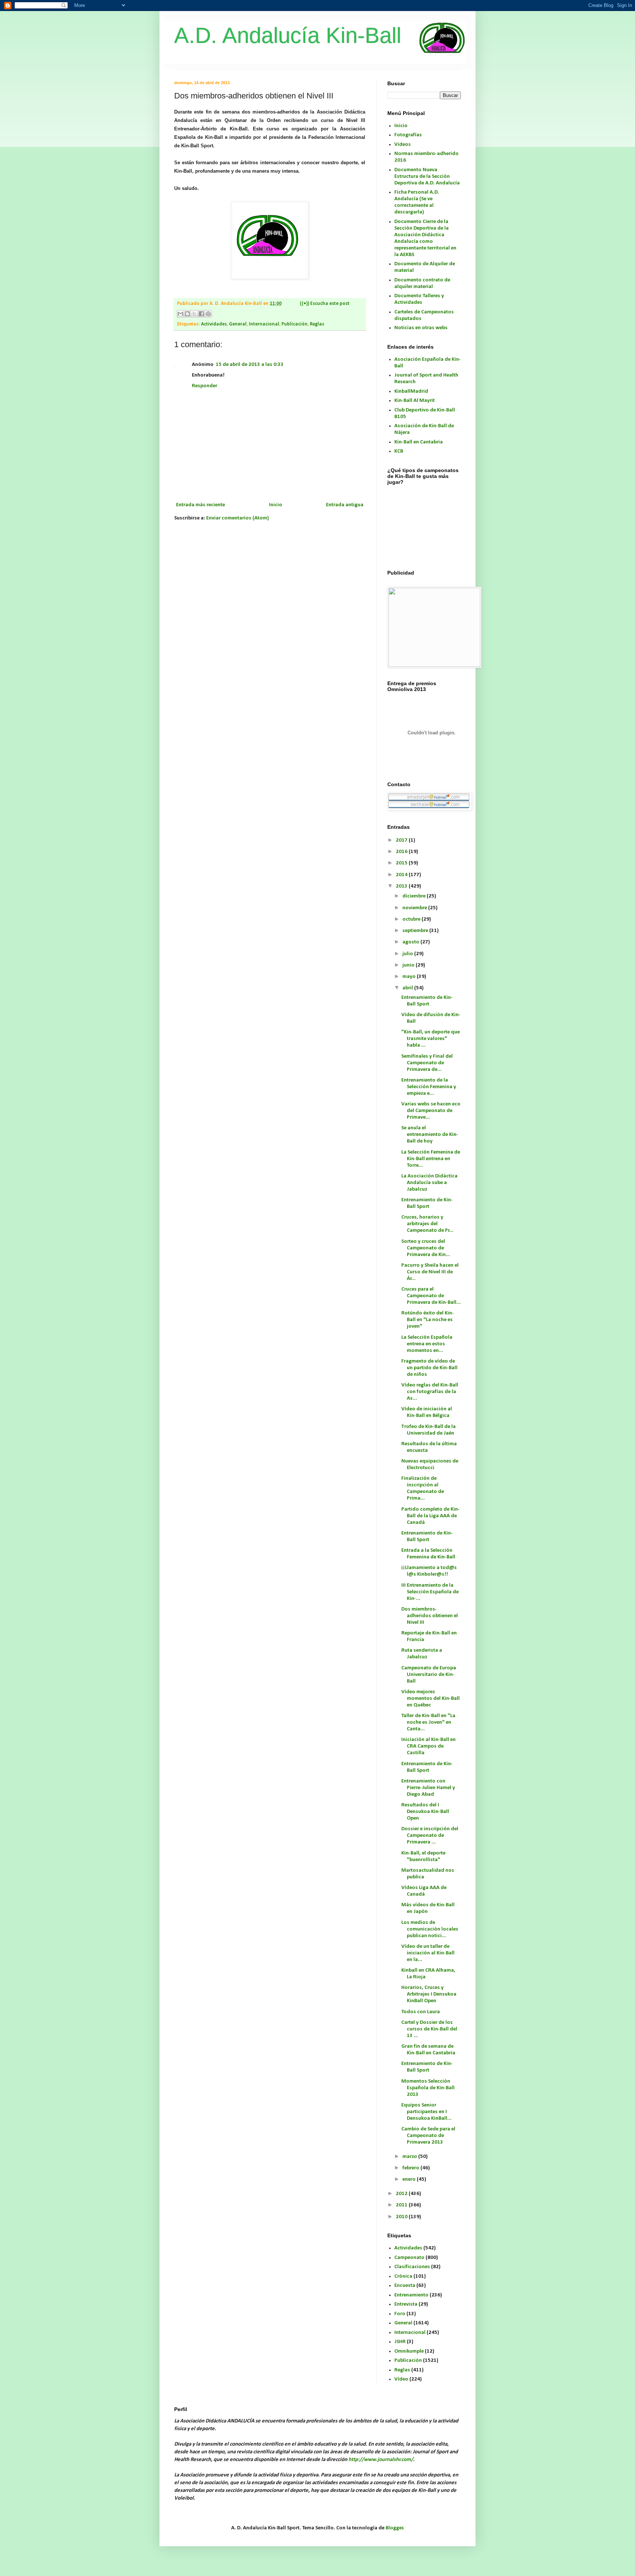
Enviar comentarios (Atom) (238, 518)
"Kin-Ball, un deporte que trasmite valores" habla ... (430, 1039)
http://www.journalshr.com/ (381, 2460)
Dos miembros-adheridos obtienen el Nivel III (430, 1616)
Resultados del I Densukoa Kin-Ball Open (425, 1812)
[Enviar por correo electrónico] (180, 314)
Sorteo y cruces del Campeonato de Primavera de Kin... (426, 1248)
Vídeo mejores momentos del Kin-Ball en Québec (430, 1699)
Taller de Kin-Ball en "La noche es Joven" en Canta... (428, 1722)
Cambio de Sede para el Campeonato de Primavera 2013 (428, 2136)
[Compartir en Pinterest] (208, 314)
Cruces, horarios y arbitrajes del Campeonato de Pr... (427, 1224)
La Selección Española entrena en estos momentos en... (427, 1344)
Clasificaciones (412, 2267)
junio (409, 965)
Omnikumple (409, 2351)
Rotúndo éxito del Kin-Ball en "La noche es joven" (428, 1320)
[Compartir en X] (194, 314)
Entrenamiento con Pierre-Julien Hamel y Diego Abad (428, 1788)
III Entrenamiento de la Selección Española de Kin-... (430, 1592)
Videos (403, 145)
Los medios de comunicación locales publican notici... (430, 1929)
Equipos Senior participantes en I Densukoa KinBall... (426, 2112)
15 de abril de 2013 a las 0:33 (250, 365)
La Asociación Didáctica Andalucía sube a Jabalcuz (429, 1183)
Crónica (403, 2276)
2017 (402, 840)
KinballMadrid (411, 391)
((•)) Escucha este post (325, 304)
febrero (411, 2168)
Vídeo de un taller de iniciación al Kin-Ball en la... (428, 1953)
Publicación (295, 324)
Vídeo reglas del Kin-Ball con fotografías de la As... (430, 1392)
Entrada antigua (345, 505)
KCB (399, 451)
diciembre (415, 896)
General (238, 324)
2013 (402, 886)
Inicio (276, 505)
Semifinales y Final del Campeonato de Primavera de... (427, 1063)
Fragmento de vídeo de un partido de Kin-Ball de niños (429, 1368)
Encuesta (405, 2286)
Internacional (264, 324)
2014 (402, 875)
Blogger (394, 2528)
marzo (410, 2157)
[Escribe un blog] (187, 314)
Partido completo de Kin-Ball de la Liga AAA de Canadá (430, 1516)
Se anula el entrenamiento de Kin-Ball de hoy (430, 1135)
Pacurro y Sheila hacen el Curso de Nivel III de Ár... (430, 1272)
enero (410, 2179)
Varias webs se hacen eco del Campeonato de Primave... (431, 1111)
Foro (400, 2314)
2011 (402, 2205)
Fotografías (408, 135)
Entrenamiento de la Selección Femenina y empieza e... (429, 1087)
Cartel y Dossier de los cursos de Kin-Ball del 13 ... (429, 2029)
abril (408, 988)
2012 (402, 2194)
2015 (402, 863)
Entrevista (406, 2304)
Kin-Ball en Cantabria (419, 442)
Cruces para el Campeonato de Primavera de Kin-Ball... (431, 1296)
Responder (205, 386)
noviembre (415, 908)
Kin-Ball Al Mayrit (415, 401)
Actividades (214, 324)
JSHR (400, 2342)
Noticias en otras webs (421, 328)
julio (408, 954)
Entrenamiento (411, 2295)
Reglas (317, 324)
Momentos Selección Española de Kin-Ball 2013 (428, 2088)
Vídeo (401, 2379)
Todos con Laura (421, 2012)
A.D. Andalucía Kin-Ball (288, 35)
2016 (402, 852)
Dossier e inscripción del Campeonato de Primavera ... (430, 1836)
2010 (402, 2217)
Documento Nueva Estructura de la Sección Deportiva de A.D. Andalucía (427, 177)
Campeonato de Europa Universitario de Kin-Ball (429, 1675)
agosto (411, 942)
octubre (412, 919)
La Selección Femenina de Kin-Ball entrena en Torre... (431, 1159)
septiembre (416, 931)
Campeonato (409, 2258)
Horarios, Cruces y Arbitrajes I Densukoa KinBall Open (429, 1994)
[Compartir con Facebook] (201, 314)
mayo (410, 977)
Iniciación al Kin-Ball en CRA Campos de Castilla (428, 1746)
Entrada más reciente (200, 505)
